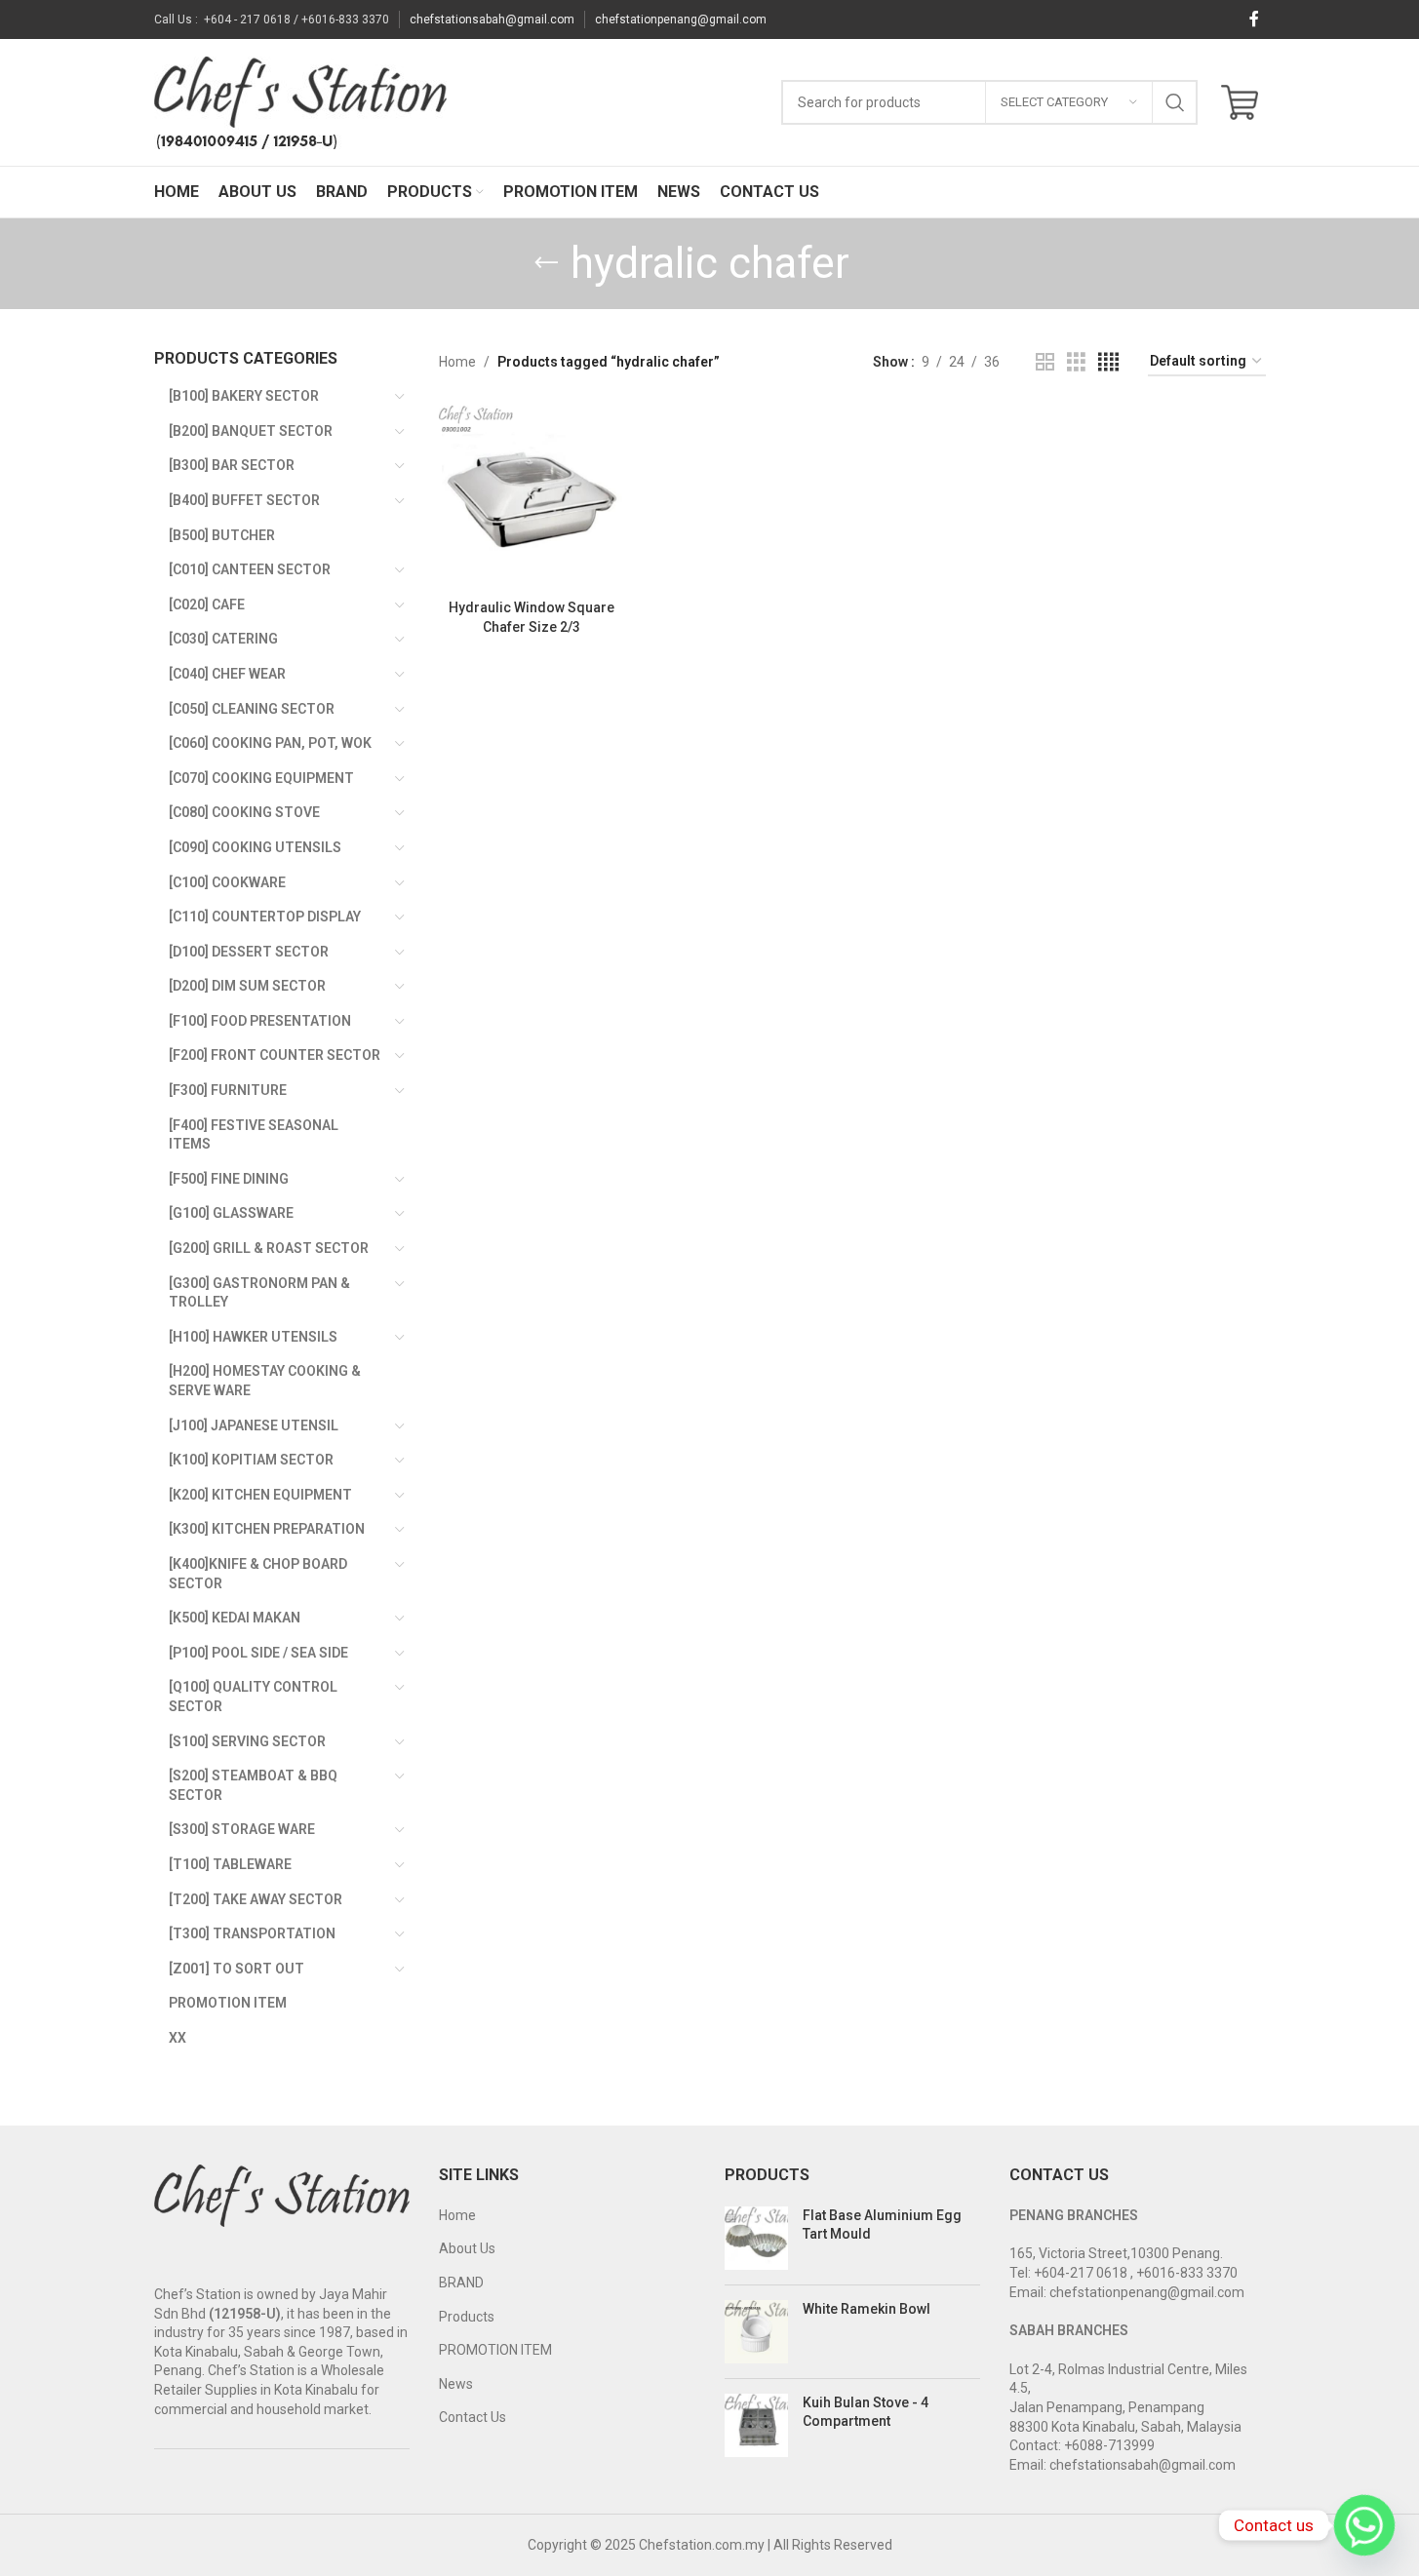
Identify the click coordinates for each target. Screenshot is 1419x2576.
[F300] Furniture (228, 1090)
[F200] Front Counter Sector (275, 1055)
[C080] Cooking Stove (244, 812)
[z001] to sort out (236, 1969)
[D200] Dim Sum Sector (247, 986)
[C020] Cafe (207, 605)
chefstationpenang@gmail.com (681, 20)
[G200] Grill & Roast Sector (269, 1248)
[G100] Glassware (231, 1213)
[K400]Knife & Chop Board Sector (258, 1574)
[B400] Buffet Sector (244, 500)
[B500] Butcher (222, 535)
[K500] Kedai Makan (235, 1618)
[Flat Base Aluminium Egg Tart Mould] (756, 2238)
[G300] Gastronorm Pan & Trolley (259, 1293)
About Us (467, 2248)
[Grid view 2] (1045, 362)
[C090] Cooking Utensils (255, 847)
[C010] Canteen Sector (250, 569)
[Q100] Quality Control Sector (253, 1697)
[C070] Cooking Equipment (261, 778)
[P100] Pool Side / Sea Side (258, 1653)
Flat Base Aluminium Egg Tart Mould (882, 2225)
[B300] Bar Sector (232, 465)
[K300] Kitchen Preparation (267, 1529)
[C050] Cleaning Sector (252, 709)
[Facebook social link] (1254, 19)
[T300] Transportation (252, 1933)
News (456, 2384)
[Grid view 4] (1108, 362)
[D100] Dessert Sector (249, 952)
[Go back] (546, 263)
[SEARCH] (1175, 102)
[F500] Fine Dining (229, 1179)
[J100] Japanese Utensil (254, 1425)
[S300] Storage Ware (242, 1829)
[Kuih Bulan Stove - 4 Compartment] (756, 2425)
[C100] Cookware (227, 882)
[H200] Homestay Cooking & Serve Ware (265, 1381)
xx (177, 2038)
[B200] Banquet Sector (251, 431)
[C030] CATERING (223, 639)
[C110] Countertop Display (265, 917)
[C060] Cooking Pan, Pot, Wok (270, 743)
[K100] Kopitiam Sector (251, 1460)
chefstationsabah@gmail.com (492, 20)
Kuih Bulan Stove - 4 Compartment (866, 2412)
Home (457, 362)
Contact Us (473, 2417)
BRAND (461, 2283)
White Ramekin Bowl (867, 2309)
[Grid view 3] (1076, 362)
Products (467, 2317)
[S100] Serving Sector (247, 1741)
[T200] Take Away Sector (256, 1899)
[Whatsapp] (1364, 2525)
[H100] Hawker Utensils (253, 1337)
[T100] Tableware (230, 1864)
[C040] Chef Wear (227, 674)
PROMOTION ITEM (495, 2350)
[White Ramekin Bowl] (756, 2332)
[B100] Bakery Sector (244, 396)
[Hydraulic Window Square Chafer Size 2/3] (531, 498)
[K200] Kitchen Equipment (260, 1495)
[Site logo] (300, 101)
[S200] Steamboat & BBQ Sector (253, 1785)
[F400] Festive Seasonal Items (254, 1135)
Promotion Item (228, 2003)
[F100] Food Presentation (260, 1021)
